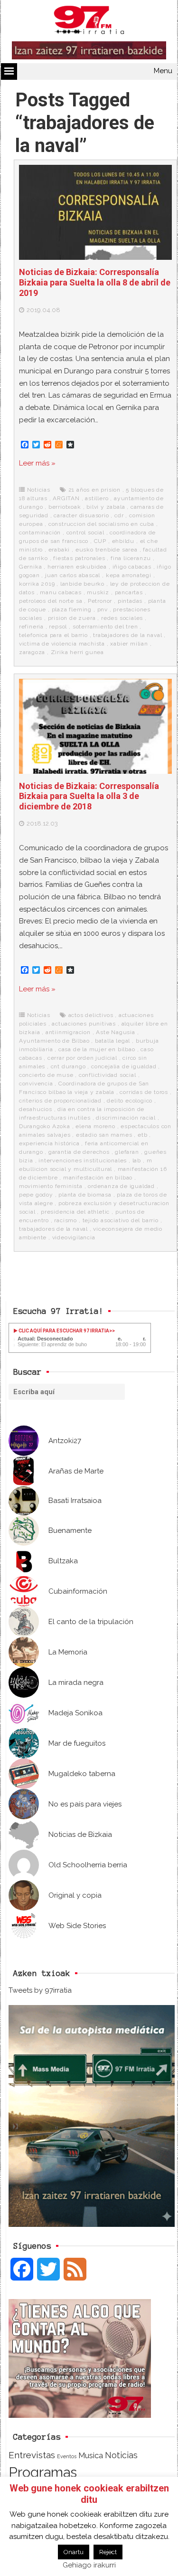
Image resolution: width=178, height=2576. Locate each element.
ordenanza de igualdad (121, 1186)
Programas (43, 2472)
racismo (66, 1220)
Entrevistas (32, 2455)
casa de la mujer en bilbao (97, 1049)
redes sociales (122, 618)
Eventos (67, 2456)
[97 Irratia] (89, 22)
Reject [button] (108, 2552)
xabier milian (129, 644)
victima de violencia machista (62, 644)
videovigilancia (74, 1237)
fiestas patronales (79, 558)
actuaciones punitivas (84, 1024)
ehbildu (123, 541)
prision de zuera (72, 618)
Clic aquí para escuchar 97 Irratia (63, 1331)
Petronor (100, 601)
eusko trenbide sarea (107, 550)
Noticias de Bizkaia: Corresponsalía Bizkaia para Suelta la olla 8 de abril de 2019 (95, 282)
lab (137, 1160)
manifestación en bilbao (98, 1178)
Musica (91, 2455)
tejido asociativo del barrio (121, 1220)
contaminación (40, 532)
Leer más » (37, 463)
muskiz (98, 592)
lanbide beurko (82, 584)
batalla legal (112, 1041)
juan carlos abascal (73, 575)
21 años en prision (94, 490)
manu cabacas (61, 592)
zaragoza (32, 652)
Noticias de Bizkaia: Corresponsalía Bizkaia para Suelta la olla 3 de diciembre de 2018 (89, 796)
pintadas (130, 601)
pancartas (129, 592)
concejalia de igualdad (124, 1066)
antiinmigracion (68, 1032)
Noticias (39, 490)
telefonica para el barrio (53, 635)
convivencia (36, 1084)
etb (142, 1135)
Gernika (31, 567)
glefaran (127, 1152)
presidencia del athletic (75, 1212)
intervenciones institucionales (83, 1160)
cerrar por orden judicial (82, 1058)
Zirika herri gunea (77, 652)
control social (85, 532)
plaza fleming (72, 609)
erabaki (59, 550)
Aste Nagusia (116, 1032)
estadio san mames (104, 1135)
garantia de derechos (79, 1152)
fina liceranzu (131, 558)
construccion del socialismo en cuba (101, 524)
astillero (97, 498)
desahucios (36, 1109)
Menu (163, 71)
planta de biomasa (85, 1195)
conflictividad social (108, 1075)
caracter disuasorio (81, 515)
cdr (119, 515)
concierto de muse (46, 1075)
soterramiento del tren (105, 627)
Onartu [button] (74, 2552)
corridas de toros (144, 1092)
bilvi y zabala (106, 507)
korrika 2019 (37, 584)
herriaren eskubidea (77, 567)
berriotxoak (65, 507)
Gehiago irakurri (89, 2565)
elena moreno (95, 1126)
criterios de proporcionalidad (60, 1101)
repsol (58, 627)
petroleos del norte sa (51, 601)
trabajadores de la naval (127, 635)
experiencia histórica (49, 1143)
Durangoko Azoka (45, 1126)
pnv (103, 609)
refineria (31, 627)
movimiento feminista (51, 1186)
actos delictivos (91, 1015)
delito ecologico (130, 1101)
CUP (100, 541)
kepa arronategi (129, 575)
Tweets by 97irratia (40, 1990)
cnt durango (68, 1066)
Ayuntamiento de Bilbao (54, 1041)
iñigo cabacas (132, 567)
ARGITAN (66, 498)
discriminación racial (126, 1118)
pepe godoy (36, 1195)
